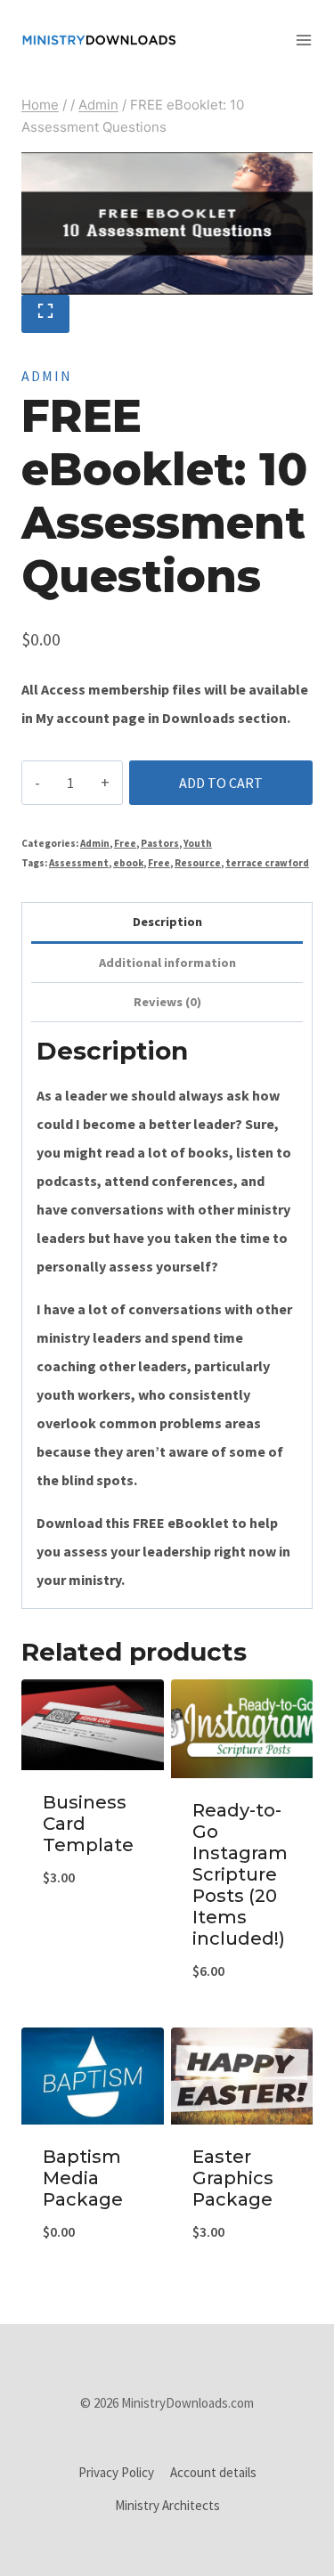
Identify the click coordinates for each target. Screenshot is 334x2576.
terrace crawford (267, 863)
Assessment (79, 863)
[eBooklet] (167, 223)
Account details (213, 2472)
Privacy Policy (116, 2472)
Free (125, 843)
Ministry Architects (167, 2505)
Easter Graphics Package (233, 2178)
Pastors (160, 843)
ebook (128, 863)
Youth (198, 843)
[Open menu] (310, 40)
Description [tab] (167, 922)
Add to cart (221, 783)
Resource (198, 863)
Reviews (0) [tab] (167, 1002)
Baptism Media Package (83, 2178)
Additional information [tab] (167, 963)
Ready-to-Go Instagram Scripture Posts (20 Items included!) (240, 1874)
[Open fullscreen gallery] (45, 314)
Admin (47, 376)
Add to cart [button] (92, 2014)
